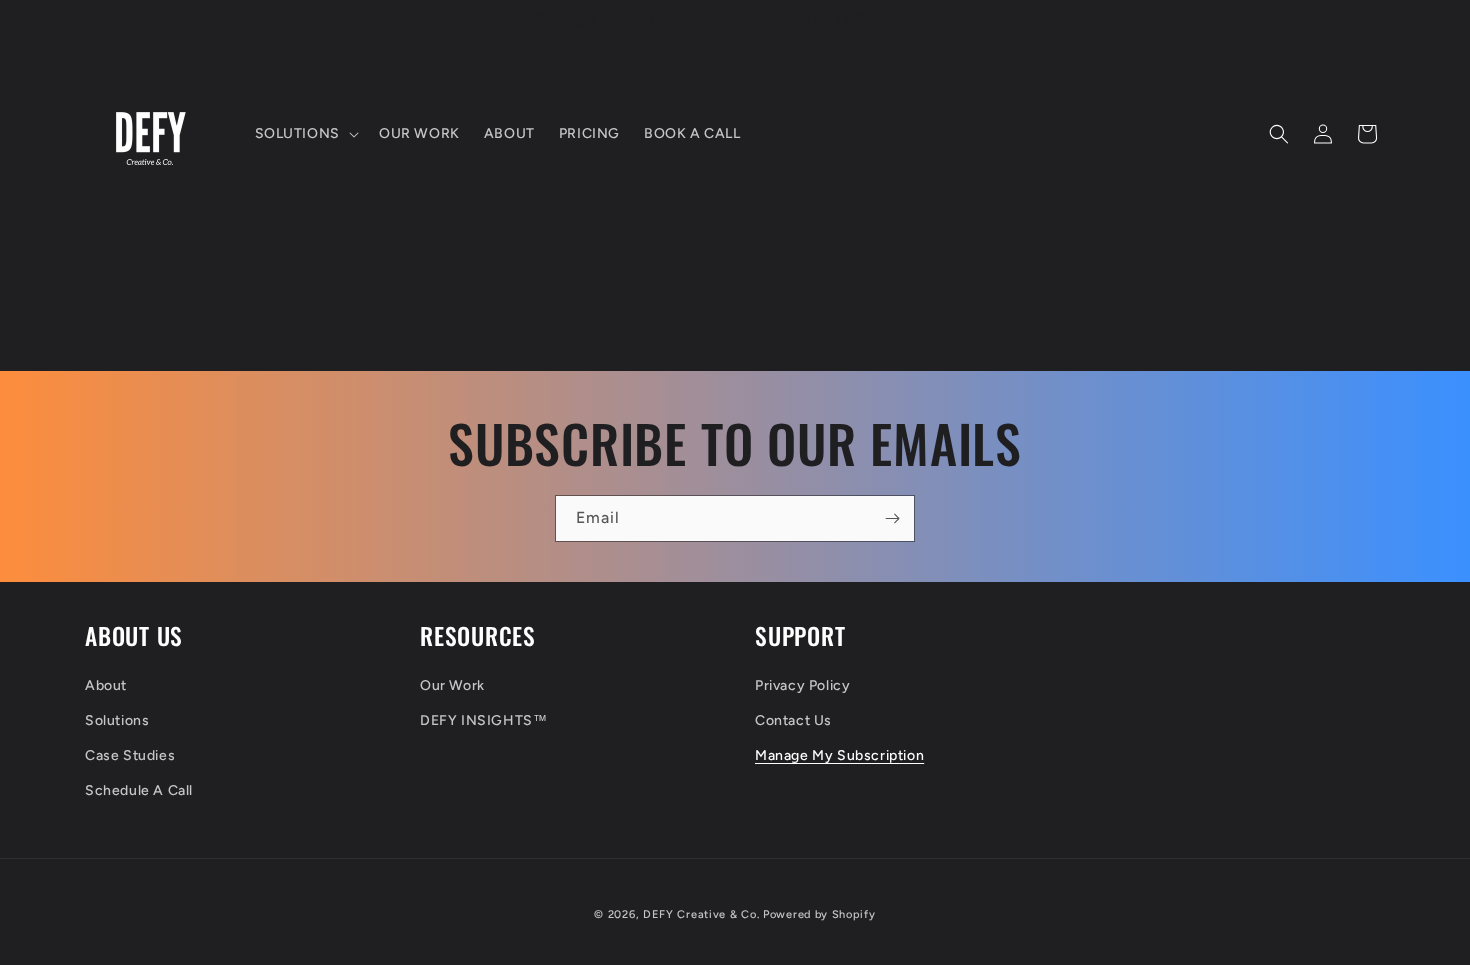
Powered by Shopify (819, 914)
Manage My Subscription (839, 755)
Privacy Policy (802, 685)
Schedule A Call (139, 790)
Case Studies (130, 755)
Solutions (117, 720)
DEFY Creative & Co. (701, 914)
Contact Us (793, 720)
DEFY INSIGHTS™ (483, 720)
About (106, 685)
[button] (305, 134)
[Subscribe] (892, 518)
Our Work (452, 685)
